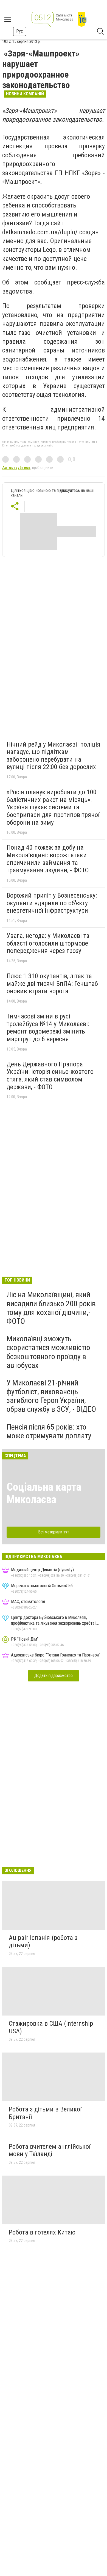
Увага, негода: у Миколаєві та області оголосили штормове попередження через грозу (48, 943)
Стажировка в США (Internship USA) (51, 2027)
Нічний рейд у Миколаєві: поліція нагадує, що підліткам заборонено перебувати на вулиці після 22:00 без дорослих (54, 756)
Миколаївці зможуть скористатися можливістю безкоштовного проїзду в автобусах (48, 1352)
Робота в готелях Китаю (42, 2232)
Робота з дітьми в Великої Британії (45, 2113)
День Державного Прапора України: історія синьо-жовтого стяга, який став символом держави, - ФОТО (50, 1076)
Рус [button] (20, 31)
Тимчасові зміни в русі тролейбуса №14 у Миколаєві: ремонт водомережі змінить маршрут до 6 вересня (48, 1028)
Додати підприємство (54, 1676)
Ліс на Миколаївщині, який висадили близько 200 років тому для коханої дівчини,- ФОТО (51, 1308)
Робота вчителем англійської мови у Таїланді (50, 2150)
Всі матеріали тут (54, 1532)
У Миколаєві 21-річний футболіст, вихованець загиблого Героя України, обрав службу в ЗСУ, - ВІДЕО (51, 1396)
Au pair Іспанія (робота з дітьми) (43, 1942)
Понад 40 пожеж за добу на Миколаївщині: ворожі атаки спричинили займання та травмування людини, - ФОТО (48, 859)
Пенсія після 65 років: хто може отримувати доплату (49, 1431)
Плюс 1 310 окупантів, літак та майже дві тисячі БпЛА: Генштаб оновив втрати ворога (52, 984)
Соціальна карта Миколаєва (44, 1493)
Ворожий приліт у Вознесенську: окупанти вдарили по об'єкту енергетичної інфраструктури (52, 903)
